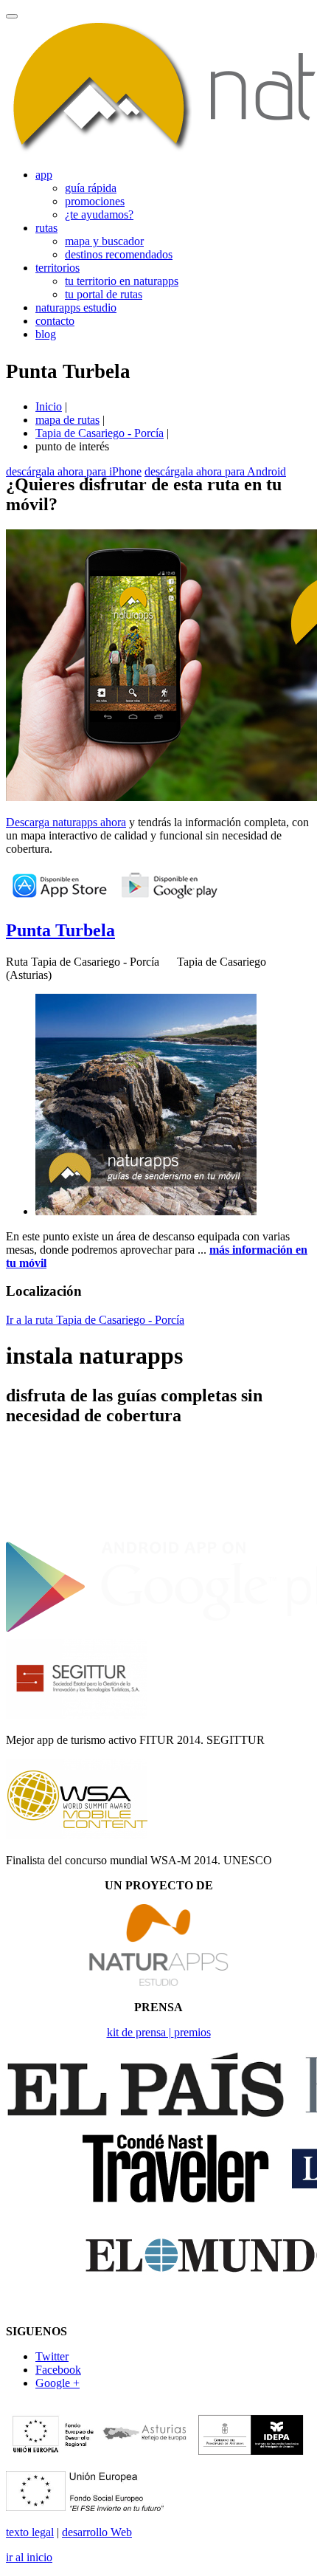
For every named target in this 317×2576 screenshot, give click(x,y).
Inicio (49, 406)
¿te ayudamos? (99, 214)
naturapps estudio (76, 308)
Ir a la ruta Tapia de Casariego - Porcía (95, 1320)
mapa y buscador (104, 241)
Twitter (52, 2356)
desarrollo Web (97, 2532)
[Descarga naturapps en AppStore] (59, 899)
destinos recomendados (119, 254)
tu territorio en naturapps (122, 281)
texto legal (30, 2532)
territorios (58, 268)
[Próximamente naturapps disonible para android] (169, 899)
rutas (46, 228)
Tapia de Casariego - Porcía (100, 433)
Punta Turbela (60, 930)
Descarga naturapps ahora (66, 822)
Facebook (58, 2370)
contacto (55, 321)
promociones (95, 201)
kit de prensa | (140, 2032)
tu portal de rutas (104, 294)
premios (192, 2032)
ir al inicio (29, 2557)
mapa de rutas (67, 420)
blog (46, 334)
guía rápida (91, 188)
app (44, 175)
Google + (58, 2383)
